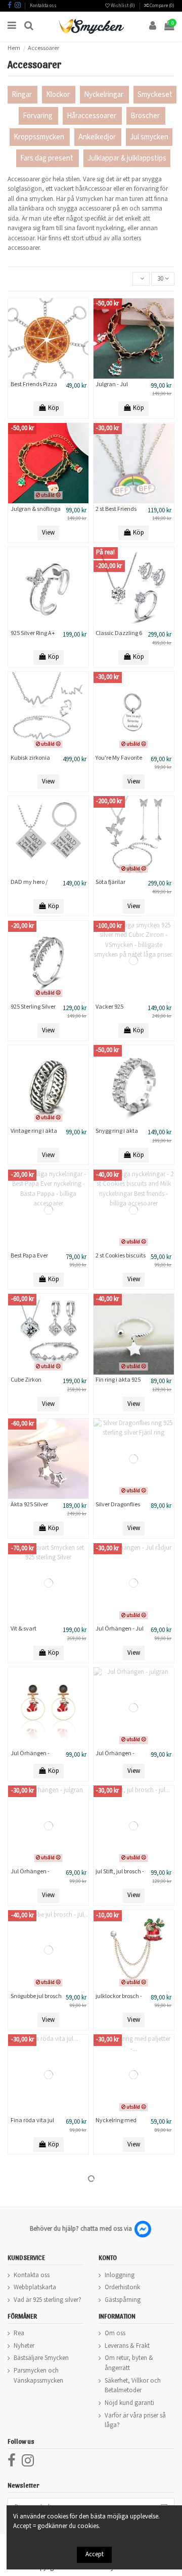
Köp (54, 408)
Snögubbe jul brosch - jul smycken (36, 2000)
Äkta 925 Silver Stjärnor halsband (34, 1508)
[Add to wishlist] (35, 376)
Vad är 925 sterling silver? (48, 2300)
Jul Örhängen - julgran (115, 1757)
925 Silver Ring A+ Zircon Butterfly (33, 637)
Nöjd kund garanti (129, 2403)
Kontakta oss (43, 6)
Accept (95, 2555)
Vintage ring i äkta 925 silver (34, 1135)
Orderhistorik (122, 2288)
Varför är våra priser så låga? (135, 2421)
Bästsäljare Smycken (41, 2358)
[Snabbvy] (62, 376)
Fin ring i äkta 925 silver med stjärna (119, 1383)
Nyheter (24, 2346)
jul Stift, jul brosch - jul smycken (120, 1875)
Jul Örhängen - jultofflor (30, 1757)
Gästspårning (123, 2300)
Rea (19, 2333)
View (48, 533)
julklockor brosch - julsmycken (119, 2000)
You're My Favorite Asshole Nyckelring (120, 761)
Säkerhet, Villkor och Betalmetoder (133, 2386)
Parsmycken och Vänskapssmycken (38, 2376)
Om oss (115, 2333)
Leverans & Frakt (127, 2346)
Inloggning (120, 2275)
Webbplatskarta (35, 2288)
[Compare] (48, 376)
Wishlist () (123, 6)
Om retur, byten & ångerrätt (129, 2363)
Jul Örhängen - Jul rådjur (120, 1632)
